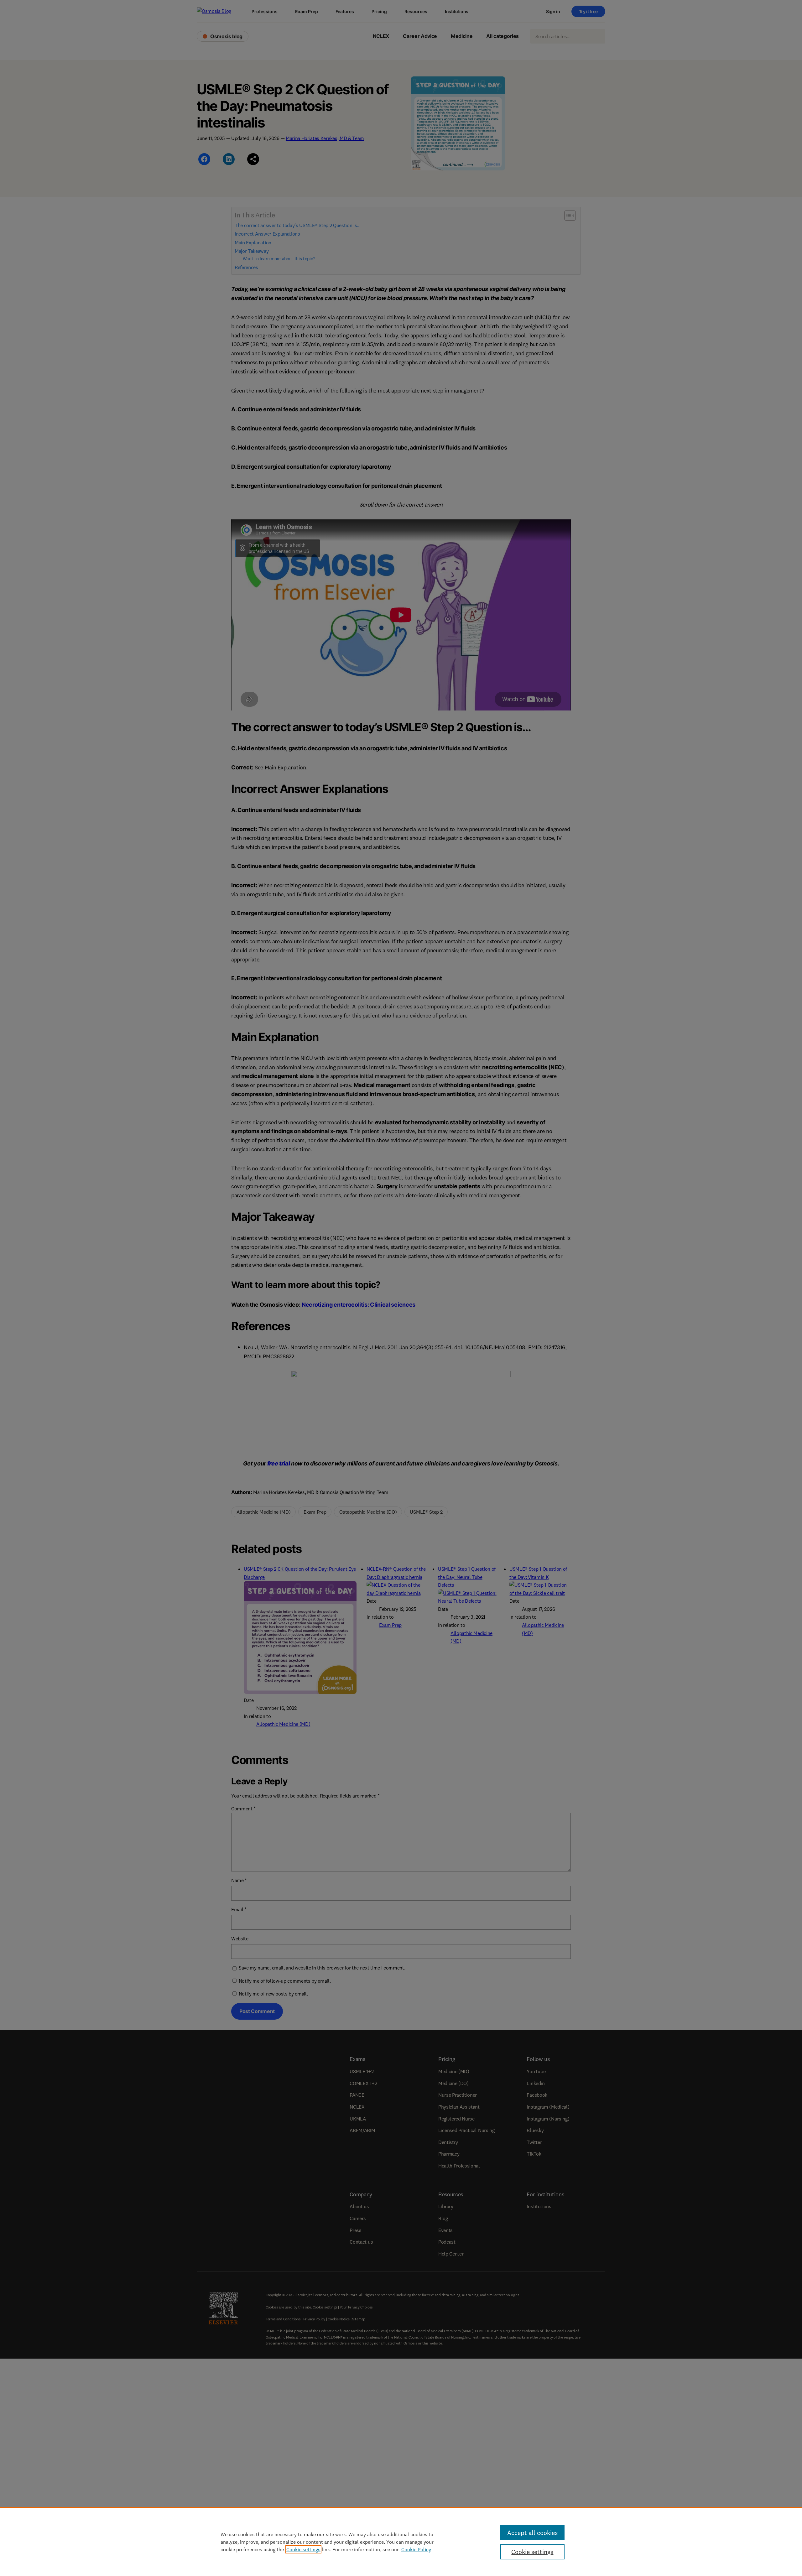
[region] (401, 2542)
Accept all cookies (532, 2533)
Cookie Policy (416, 2549)
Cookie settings (303, 2549)
